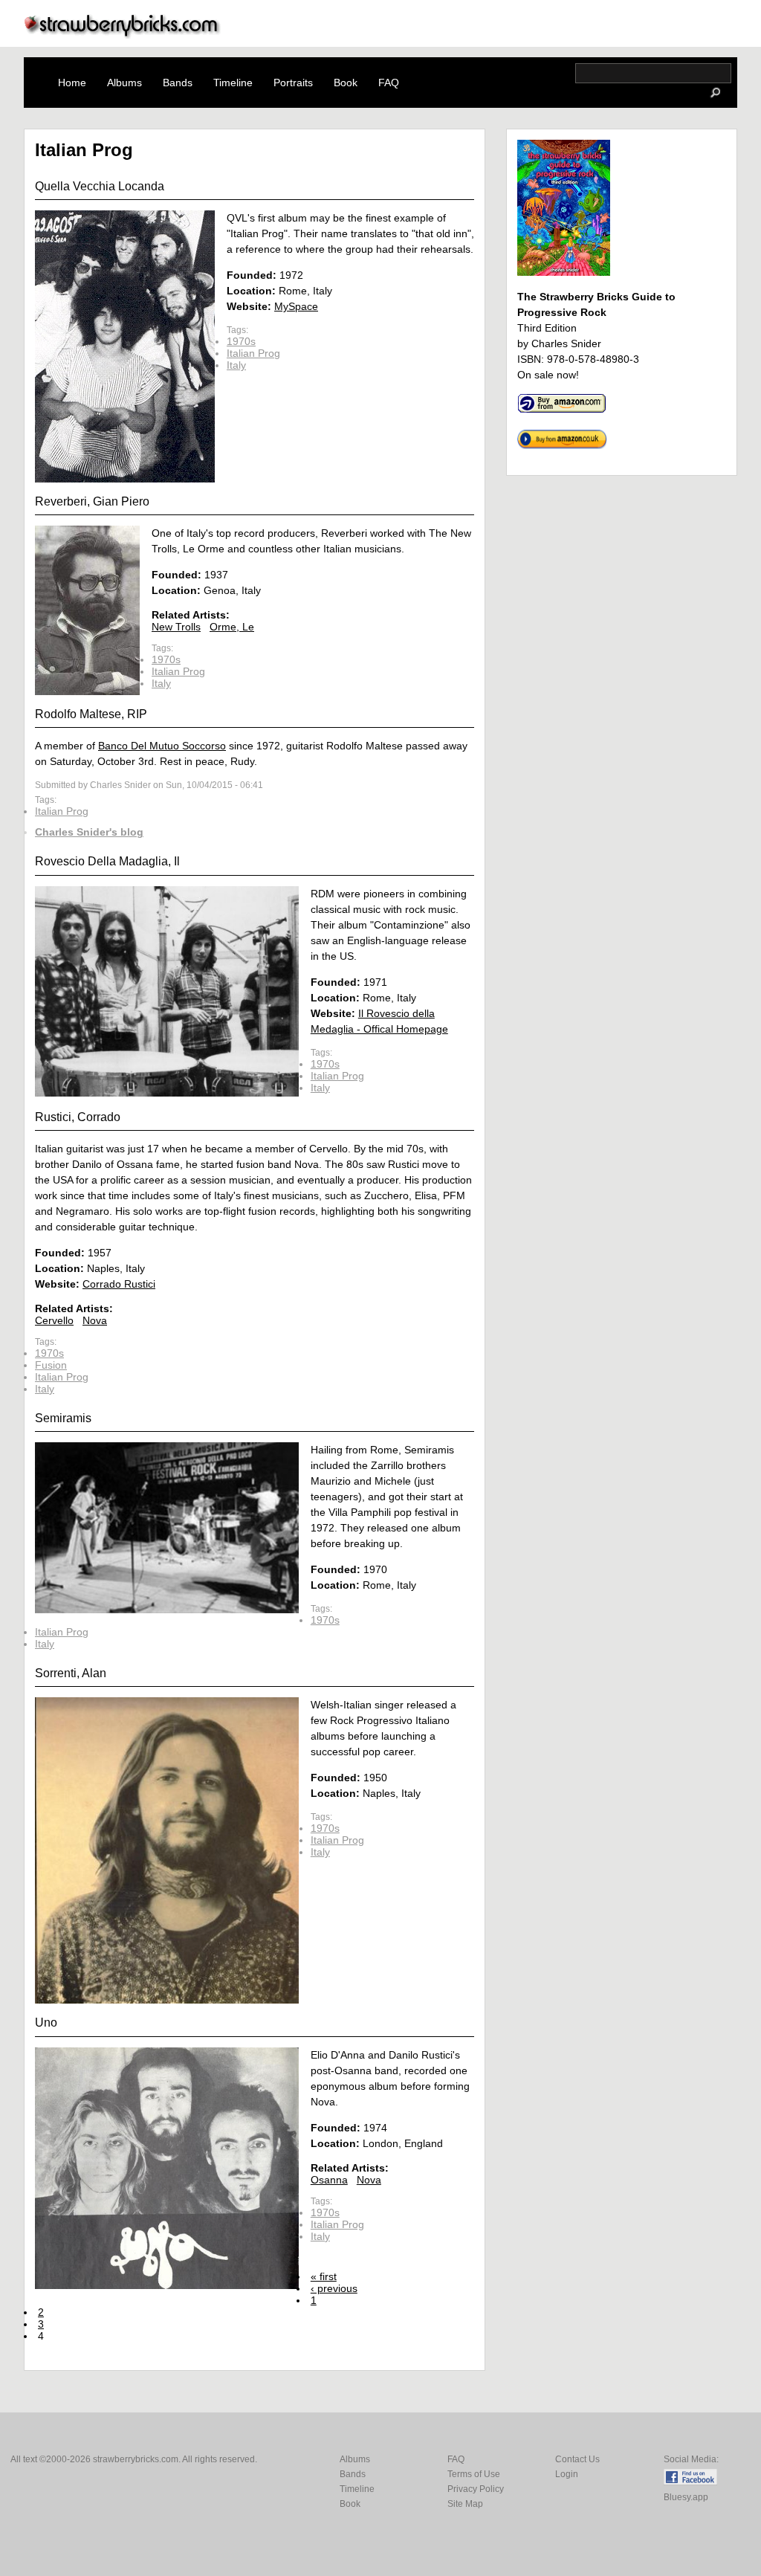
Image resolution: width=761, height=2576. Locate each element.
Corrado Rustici (119, 1284)
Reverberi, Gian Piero (92, 501)
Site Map (465, 2504)
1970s (241, 341)
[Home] (123, 35)
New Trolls (176, 627)
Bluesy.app (686, 2497)
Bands (178, 83)
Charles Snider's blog (89, 832)
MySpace (296, 306)
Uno (46, 2023)
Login (567, 2474)
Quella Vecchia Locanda (100, 186)
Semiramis (63, 1418)
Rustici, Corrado (78, 1117)
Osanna (329, 2180)
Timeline (233, 83)
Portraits (293, 83)
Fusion (51, 1365)
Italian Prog (253, 353)
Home (72, 83)
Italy (236, 365)
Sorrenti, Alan (71, 1673)
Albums (124, 83)
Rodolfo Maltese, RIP (91, 714)
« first (324, 2276)
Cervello (54, 1320)
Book (346, 83)
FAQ (389, 83)
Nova (95, 1320)
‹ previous (334, 2288)
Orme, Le (232, 627)
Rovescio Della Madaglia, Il (107, 861)
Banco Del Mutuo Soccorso (162, 746)
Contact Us (577, 2459)
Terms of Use (474, 2474)
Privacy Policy (476, 2489)
